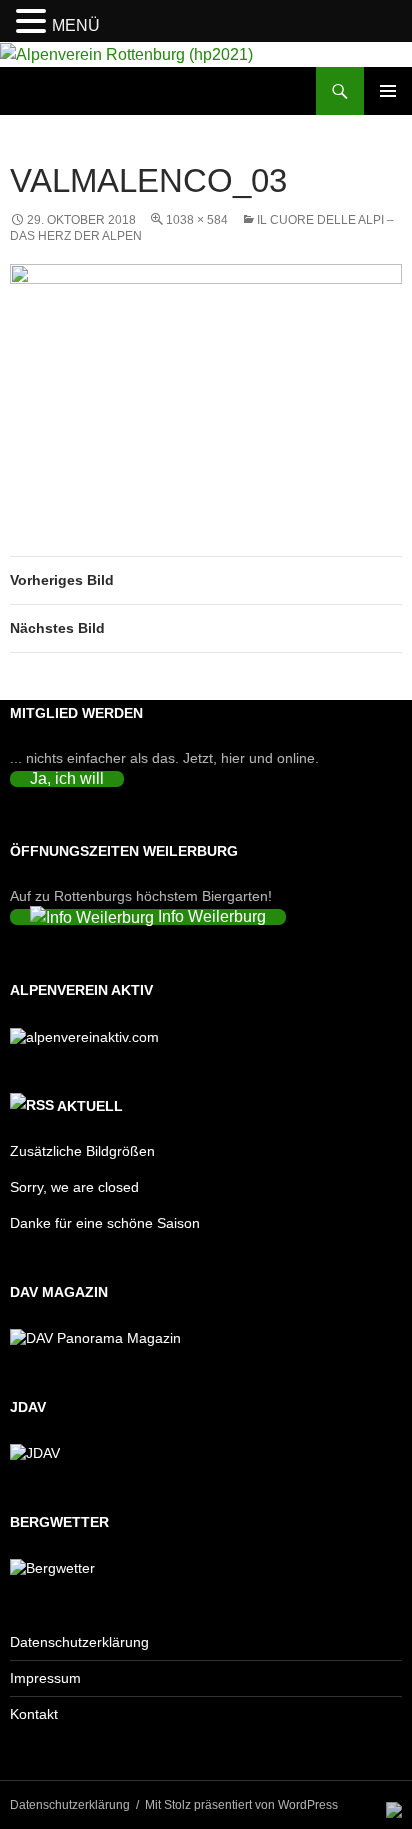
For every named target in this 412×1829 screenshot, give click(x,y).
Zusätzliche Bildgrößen (82, 1151)
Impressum (45, 1678)
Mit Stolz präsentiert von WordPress (241, 1805)
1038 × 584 (197, 220)
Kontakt (34, 1714)
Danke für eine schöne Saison (105, 1223)
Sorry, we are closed (74, 1187)
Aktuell (90, 1106)
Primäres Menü (388, 91)
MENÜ (76, 25)
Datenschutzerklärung (79, 1642)
